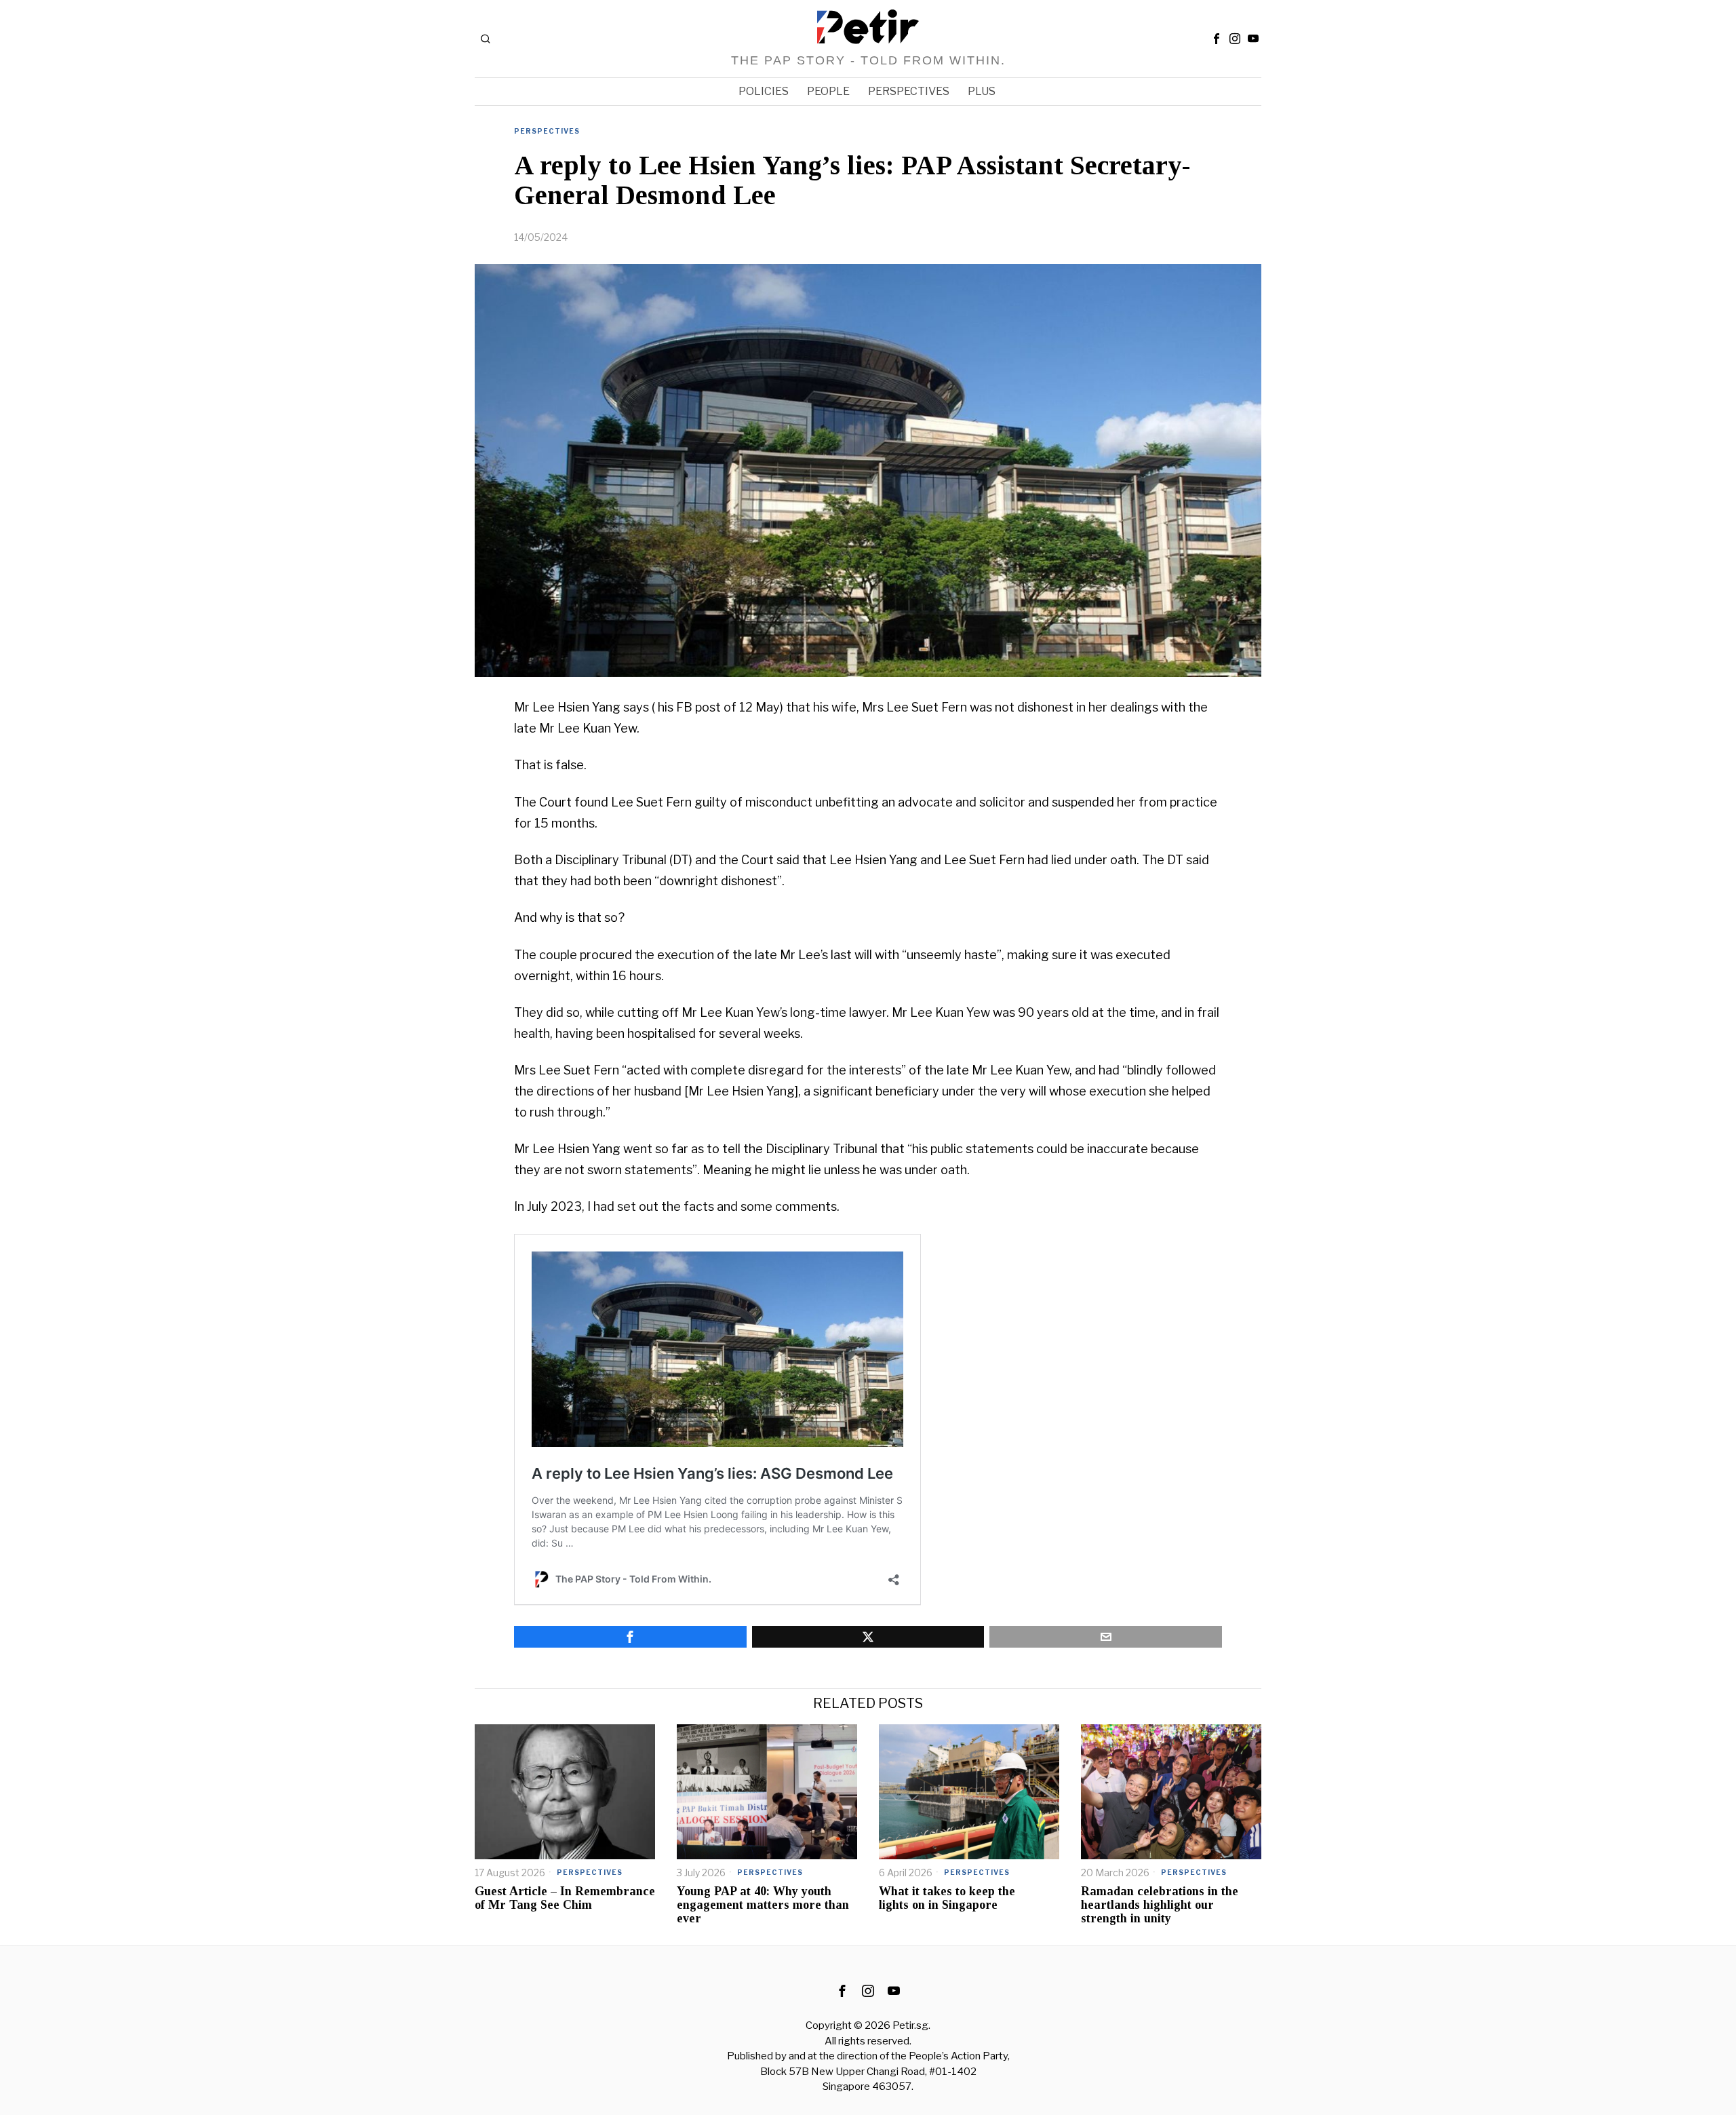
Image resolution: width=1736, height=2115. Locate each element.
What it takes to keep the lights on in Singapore (947, 1898)
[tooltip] (1217, 39)
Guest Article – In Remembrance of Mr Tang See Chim (565, 1898)
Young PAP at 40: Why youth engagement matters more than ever (763, 1905)
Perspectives (547, 131)
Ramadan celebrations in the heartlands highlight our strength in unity (1160, 1905)
